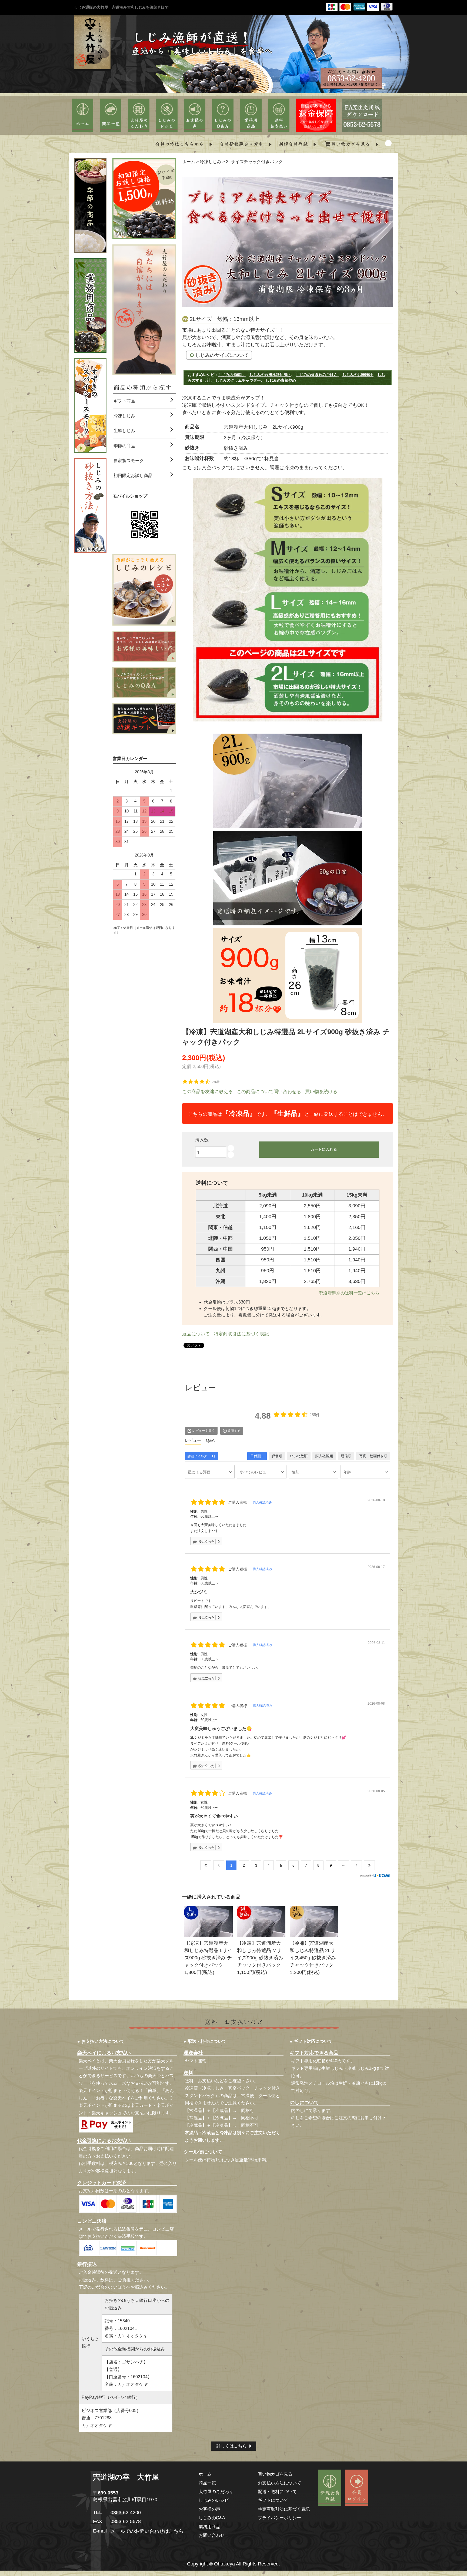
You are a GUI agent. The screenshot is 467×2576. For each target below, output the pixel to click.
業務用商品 (209, 2527)
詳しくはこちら (232, 2446)
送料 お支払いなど (204, 2081)
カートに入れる (324, 1149)
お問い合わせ (212, 2535)
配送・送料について (277, 2491)
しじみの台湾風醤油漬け (270, 375)
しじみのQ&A (212, 2518)
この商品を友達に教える (207, 1092)
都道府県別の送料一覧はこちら (349, 1293)
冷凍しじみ (211, 162)
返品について (196, 1334)
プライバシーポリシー (279, 2518)
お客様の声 (209, 2509)
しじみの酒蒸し (231, 375)
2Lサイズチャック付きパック (254, 162)
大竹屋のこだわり (216, 2491)
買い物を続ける (321, 1092)
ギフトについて (273, 2500)
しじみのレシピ (214, 2500)
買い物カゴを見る (275, 2474)
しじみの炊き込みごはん (317, 375)
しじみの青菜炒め (281, 380)
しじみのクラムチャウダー (238, 380)
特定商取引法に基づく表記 (241, 1334)
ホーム (189, 162)
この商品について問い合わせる (269, 1092)
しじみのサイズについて (222, 355)
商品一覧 (207, 2483)
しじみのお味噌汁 (358, 375)
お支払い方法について (279, 2483)
